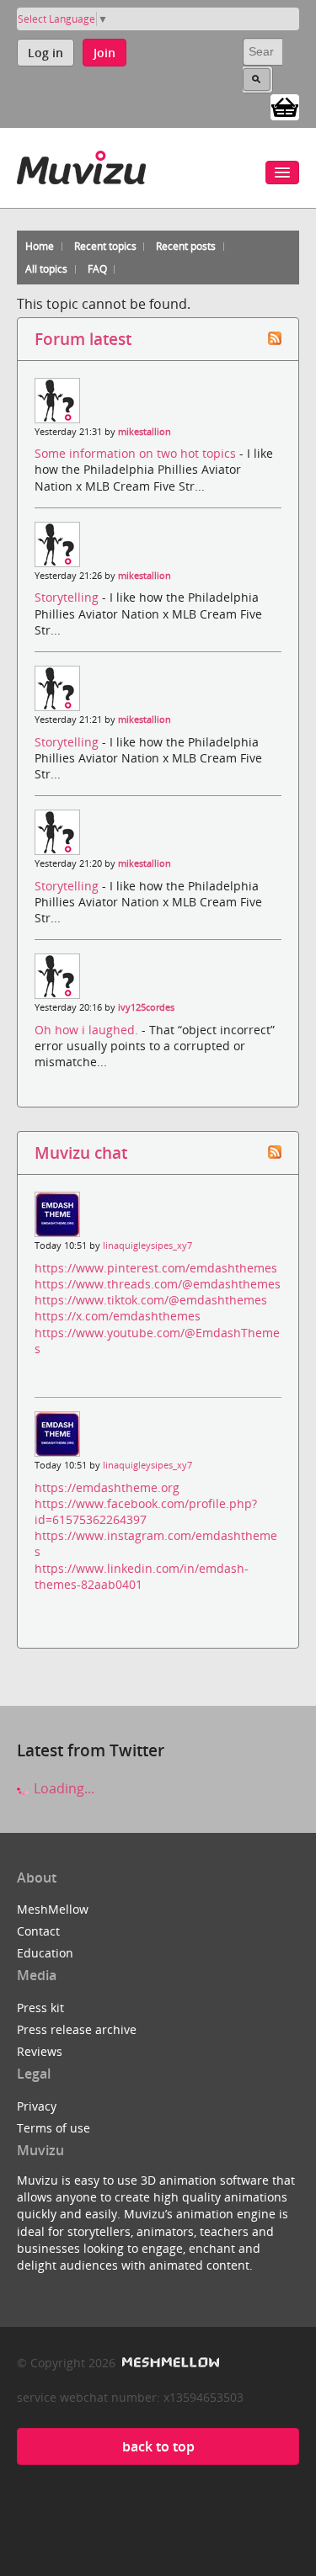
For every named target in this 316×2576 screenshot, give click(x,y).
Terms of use (54, 2128)
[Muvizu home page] (81, 165)
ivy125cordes (146, 1007)
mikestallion (145, 432)
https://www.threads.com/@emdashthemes (158, 1284)
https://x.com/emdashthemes (118, 1316)
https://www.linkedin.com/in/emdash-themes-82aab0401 (142, 1576)
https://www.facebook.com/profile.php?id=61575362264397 (146, 1511)
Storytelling (68, 597)
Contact (38, 1931)
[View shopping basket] (285, 106)
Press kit (40, 2008)
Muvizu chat (81, 1153)
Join (104, 53)
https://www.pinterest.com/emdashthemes (156, 1268)
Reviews (40, 2051)
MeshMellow (53, 1909)
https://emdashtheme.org (107, 1487)
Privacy (37, 2106)
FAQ (97, 269)
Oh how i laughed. (88, 1030)
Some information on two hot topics (137, 453)
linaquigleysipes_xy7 (147, 1246)
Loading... (62, 1788)
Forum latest (83, 339)
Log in (46, 53)
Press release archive (77, 2029)
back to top (158, 2446)
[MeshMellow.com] (169, 2363)
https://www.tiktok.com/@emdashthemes (151, 1300)
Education (45, 1953)
